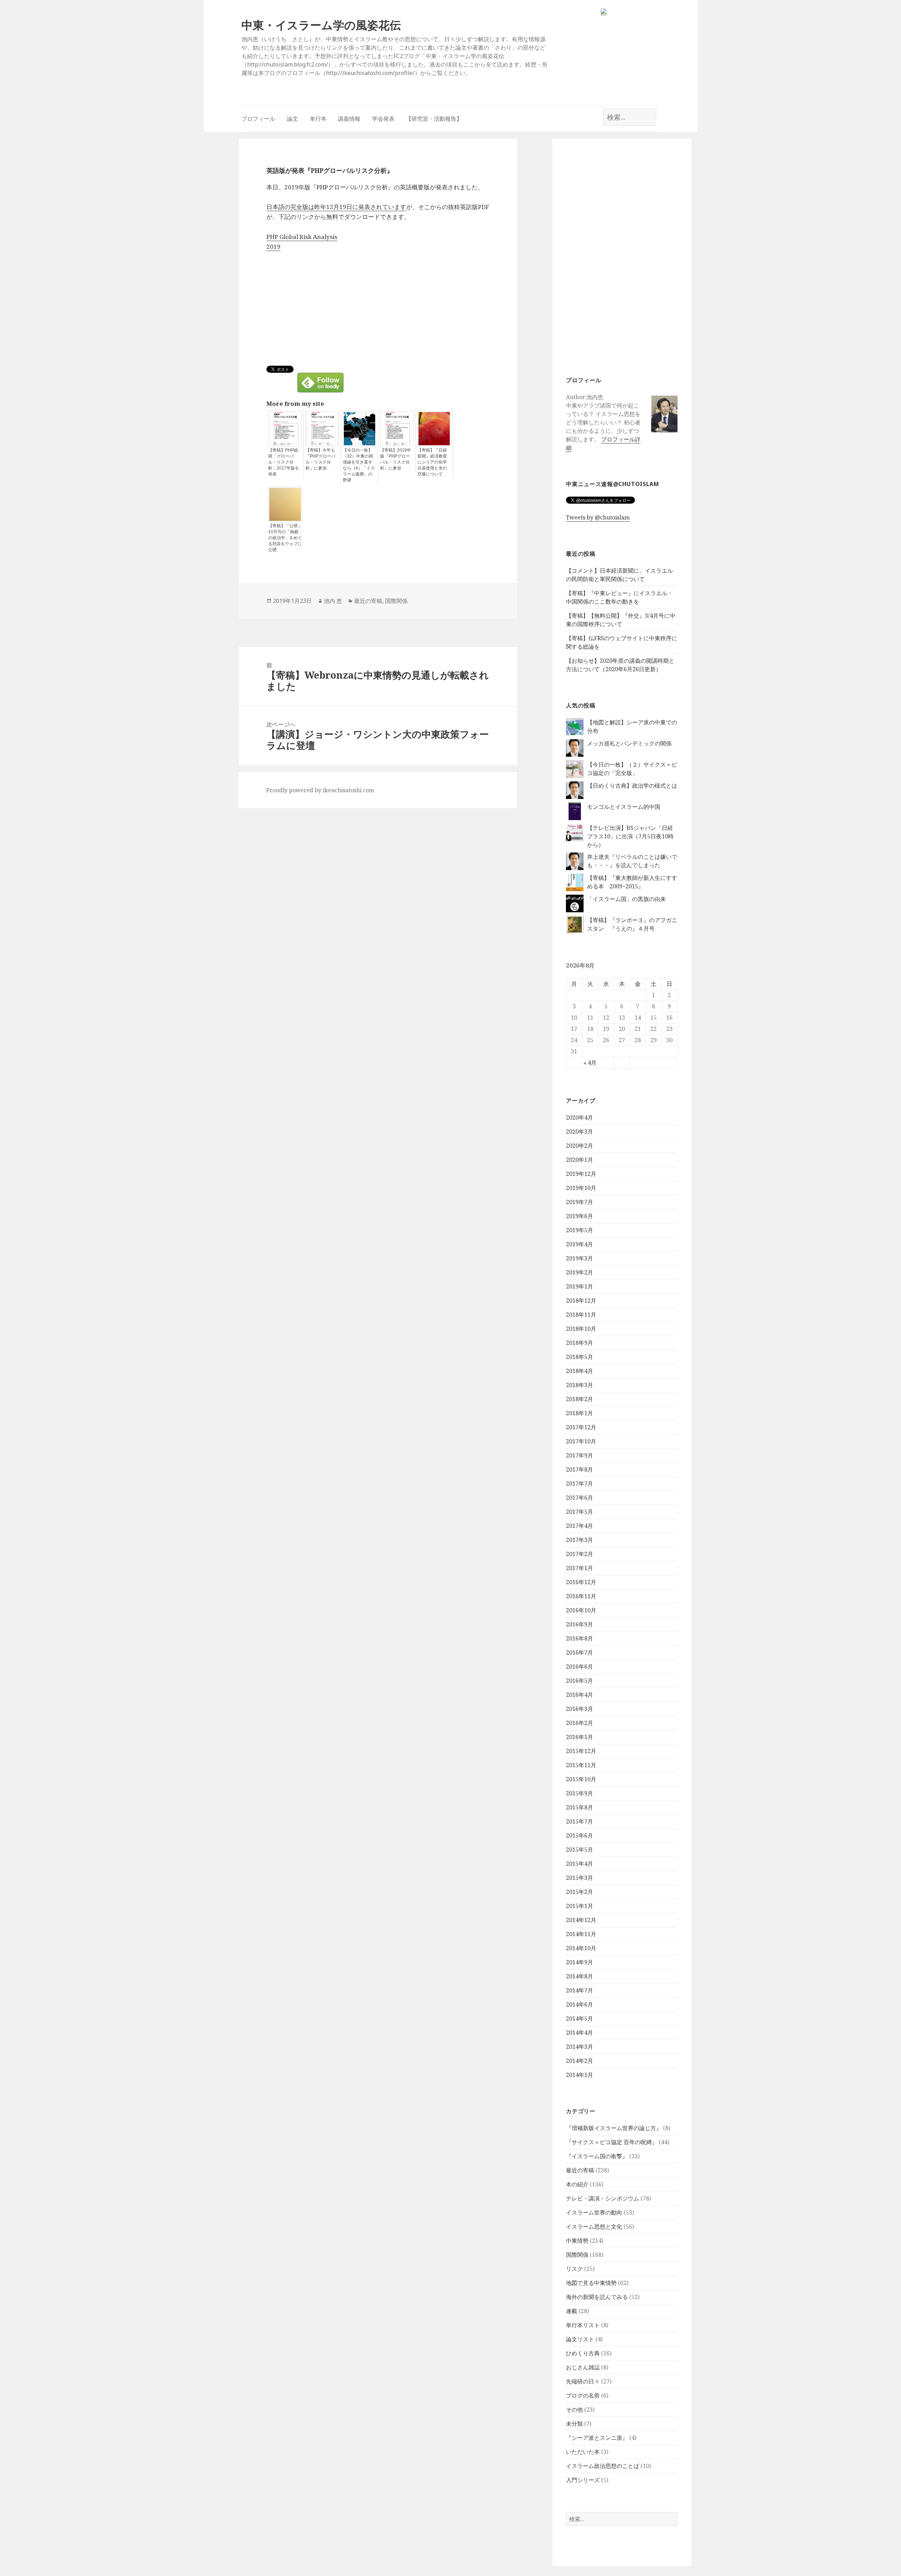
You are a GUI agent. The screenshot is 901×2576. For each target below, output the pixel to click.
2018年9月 (579, 1343)
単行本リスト (583, 2325)
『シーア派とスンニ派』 (597, 2438)
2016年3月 (579, 1709)
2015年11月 (581, 1765)
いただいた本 (583, 2452)
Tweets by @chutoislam (598, 517)
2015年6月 (579, 1835)
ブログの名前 (583, 2395)
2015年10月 (581, 1779)
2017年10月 (581, 1441)
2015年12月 (581, 1751)
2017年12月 (581, 1427)
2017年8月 (579, 1469)
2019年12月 (581, 1174)
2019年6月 (579, 1216)
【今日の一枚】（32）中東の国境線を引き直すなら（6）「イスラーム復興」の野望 (359, 465)
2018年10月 (581, 1329)
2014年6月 (579, 2004)
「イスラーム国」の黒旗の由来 (626, 899)
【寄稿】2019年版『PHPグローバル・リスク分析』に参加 (396, 459)
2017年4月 (579, 1526)
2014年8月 (579, 1976)
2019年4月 (579, 1244)
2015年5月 (579, 1850)
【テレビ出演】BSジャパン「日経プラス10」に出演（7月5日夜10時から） (630, 836)
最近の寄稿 (580, 2170)
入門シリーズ (583, 2480)
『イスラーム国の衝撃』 (597, 2156)
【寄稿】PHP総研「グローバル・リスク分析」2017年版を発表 (284, 462)
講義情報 (349, 119)
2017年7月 (579, 1484)
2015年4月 (579, 1864)
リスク (574, 2269)
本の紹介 (577, 2184)
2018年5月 (579, 1357)
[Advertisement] (622, 256)
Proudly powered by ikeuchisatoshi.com (320, 790)
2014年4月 (579, 2033)
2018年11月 (581, 1315)
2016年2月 (579, 1723)
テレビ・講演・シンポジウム (603, 2198)
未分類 (574, 2424)
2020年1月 (579, 1160)
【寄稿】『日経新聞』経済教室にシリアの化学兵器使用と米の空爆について (432, 462)
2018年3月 (579, 1385)
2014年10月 (581, 1948)
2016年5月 (579, 1681)
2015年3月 (579, 1878)
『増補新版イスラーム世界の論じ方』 (614, 2128)
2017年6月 (579, 1498)
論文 (292, 119)
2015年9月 (579, 1793)
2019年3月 (579, 1258)
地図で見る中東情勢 (591, 2283)
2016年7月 (579, 1652)
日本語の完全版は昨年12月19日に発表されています (336, 207)
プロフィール (258, 119)
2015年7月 (579, 1821)
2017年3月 (579, 1540)
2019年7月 (579, 1202)
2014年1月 (579, 2075)
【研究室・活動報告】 (434, 119)
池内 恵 (333, 601)
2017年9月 (579, 1455)
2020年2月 (579, 1146)
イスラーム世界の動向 (594, 2212)
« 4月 (590, 1063)
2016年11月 (581, 1596)
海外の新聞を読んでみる (597, 2297)
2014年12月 (581, 1920)
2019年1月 (579, 1286)
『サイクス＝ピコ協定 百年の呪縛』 (612, 2142)
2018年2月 (579, 1399)
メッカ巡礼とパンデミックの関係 (629, 743)
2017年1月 (579, 1568)
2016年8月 (579, 1638)
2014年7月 (579, 1990)
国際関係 (577, 2255)
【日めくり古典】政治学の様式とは (632, 786)
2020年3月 (579, 1132)
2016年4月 (579, 1695)
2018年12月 (581, 1300)
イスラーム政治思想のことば (603, 2466)
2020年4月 (579, 1117)
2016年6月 (579, 1667)
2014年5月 (579, 2018)
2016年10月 (581, 1610)
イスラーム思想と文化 (594, 2227)
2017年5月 (579, 1512)
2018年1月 (579, 1413)
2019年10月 (581, 1188)
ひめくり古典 (583, 2353)
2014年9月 (579, 1962)
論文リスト (580, 2339)
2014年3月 (579, 2047)
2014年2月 (579, 2061)
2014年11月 (581, 1934)
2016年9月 (579, 1624)
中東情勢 (577, 2241)
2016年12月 (581, 1582)
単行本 (318, 119)
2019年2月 (579, 1272)
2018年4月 (579, 1371)
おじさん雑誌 (583, 2367)
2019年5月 (579, 1230)
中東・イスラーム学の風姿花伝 (321, 25)
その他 (574, 2410)
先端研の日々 (583, 2381)
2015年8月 (579, 1807)
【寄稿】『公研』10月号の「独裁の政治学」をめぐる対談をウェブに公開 (285, 538)
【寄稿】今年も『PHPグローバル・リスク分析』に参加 (320, 459)
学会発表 (383, 119)
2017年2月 (579, 1554)
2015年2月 (579, 1892)
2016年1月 (579, 1737)
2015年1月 (579, 1906)
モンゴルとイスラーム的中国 (624, 807)
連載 (572, 2311)
